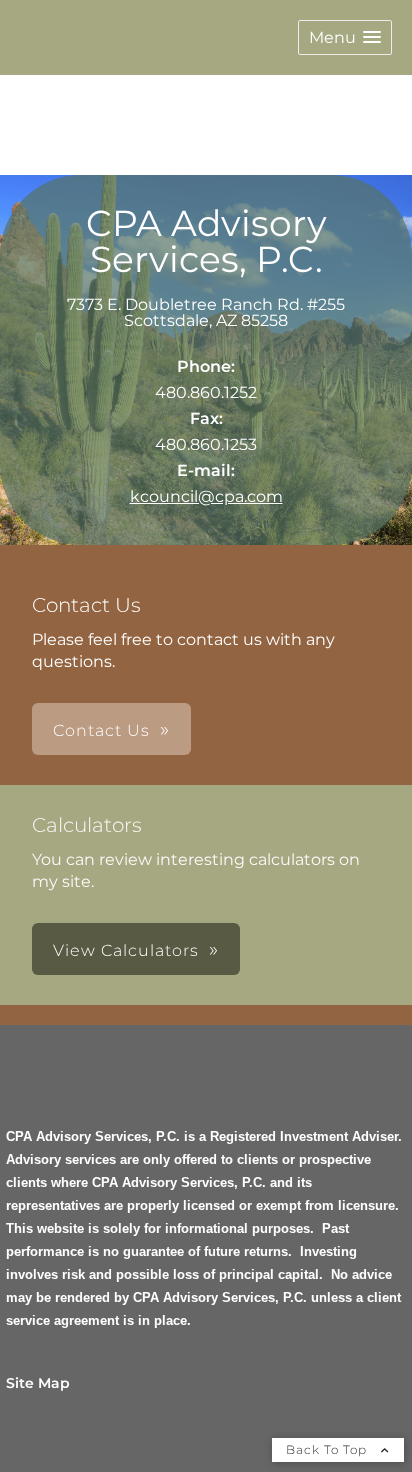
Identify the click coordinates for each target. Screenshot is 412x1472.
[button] (345, 37)
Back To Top (328, 1449)
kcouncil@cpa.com (206, 496)
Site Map (38, 1383)
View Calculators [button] (126, 950)
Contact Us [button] (101, 730)
